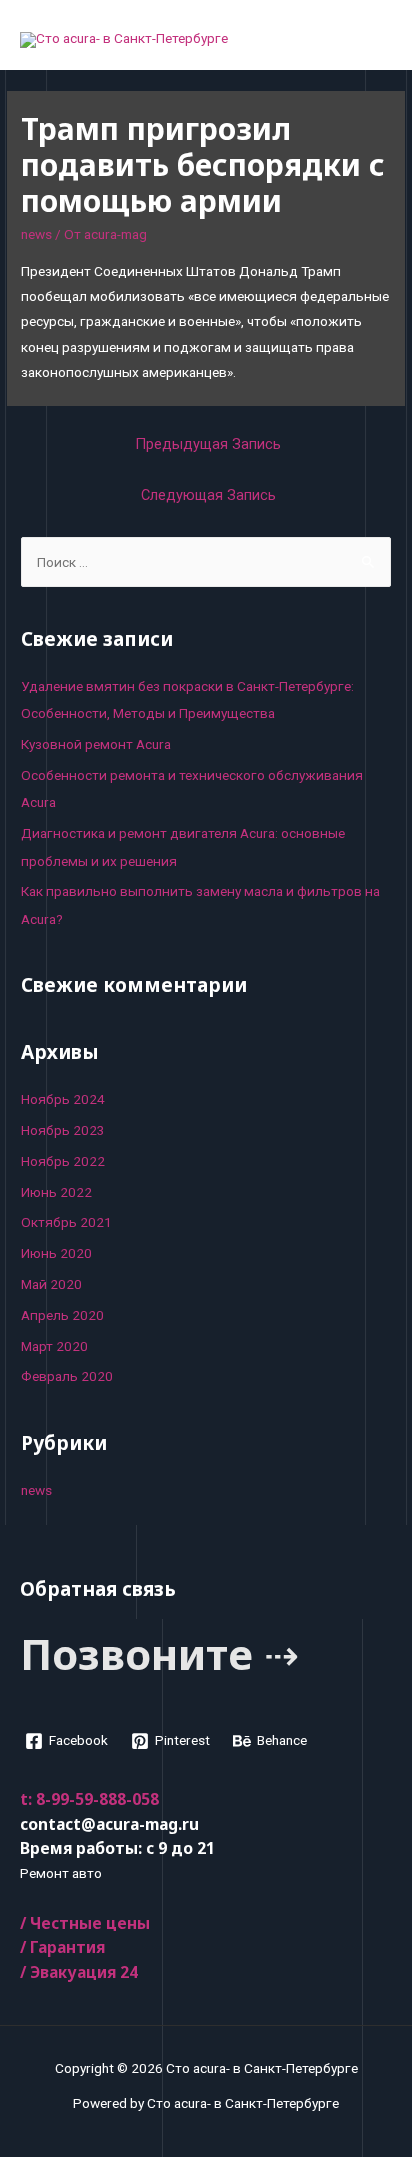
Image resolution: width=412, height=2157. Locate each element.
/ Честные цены (85, 1923)
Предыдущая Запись (208, 444)
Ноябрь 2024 (63, 1099)
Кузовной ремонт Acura (96, 744)
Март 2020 (54, 1346)
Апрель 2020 (62, 1315)
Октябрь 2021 (66, 1222)
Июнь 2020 (56, 1253)
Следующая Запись (208, 495)
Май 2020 (51, 1284)
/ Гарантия (62, 1947)
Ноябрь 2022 (63, 1161)
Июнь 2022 (56, 1192)
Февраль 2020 (67, 1376)
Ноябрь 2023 (63, 1130)
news (36, 234)
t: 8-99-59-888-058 (89, 1799)
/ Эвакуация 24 (79, 1972)
